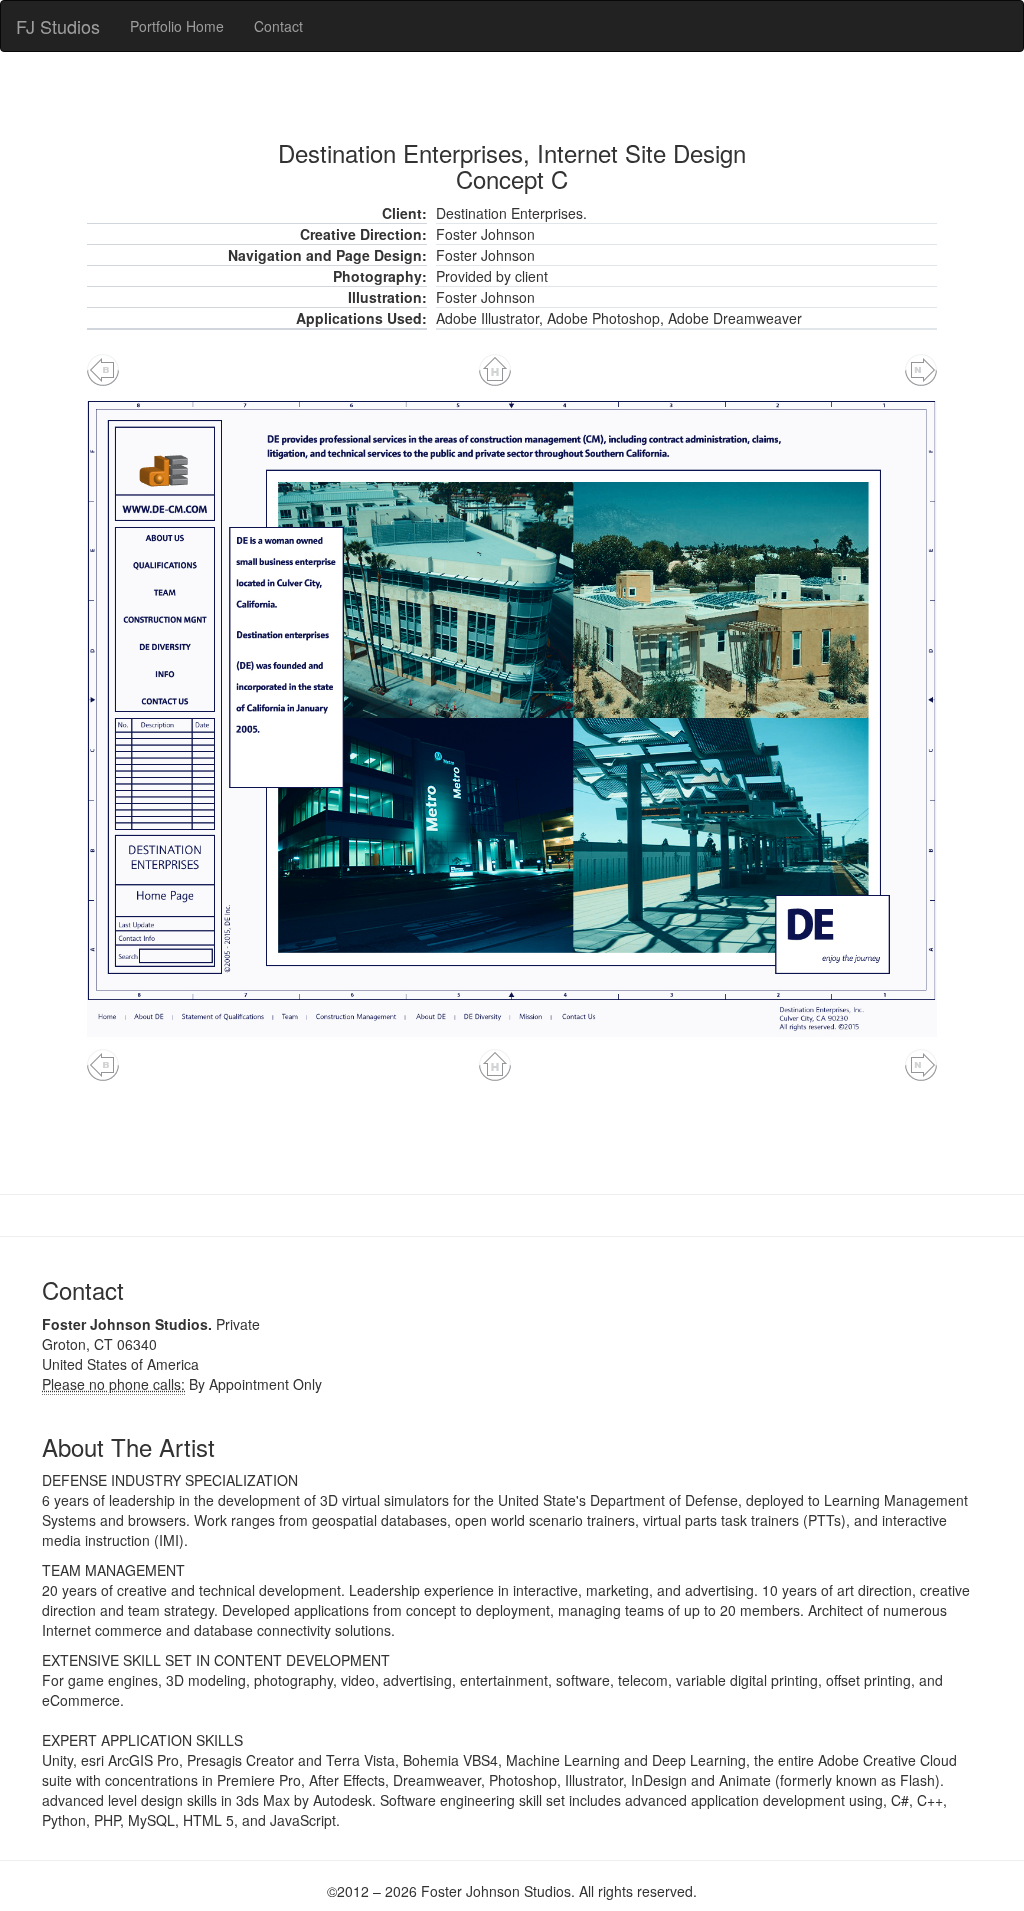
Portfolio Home (177, 26)
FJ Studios (58, 26)
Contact (278, 26)
